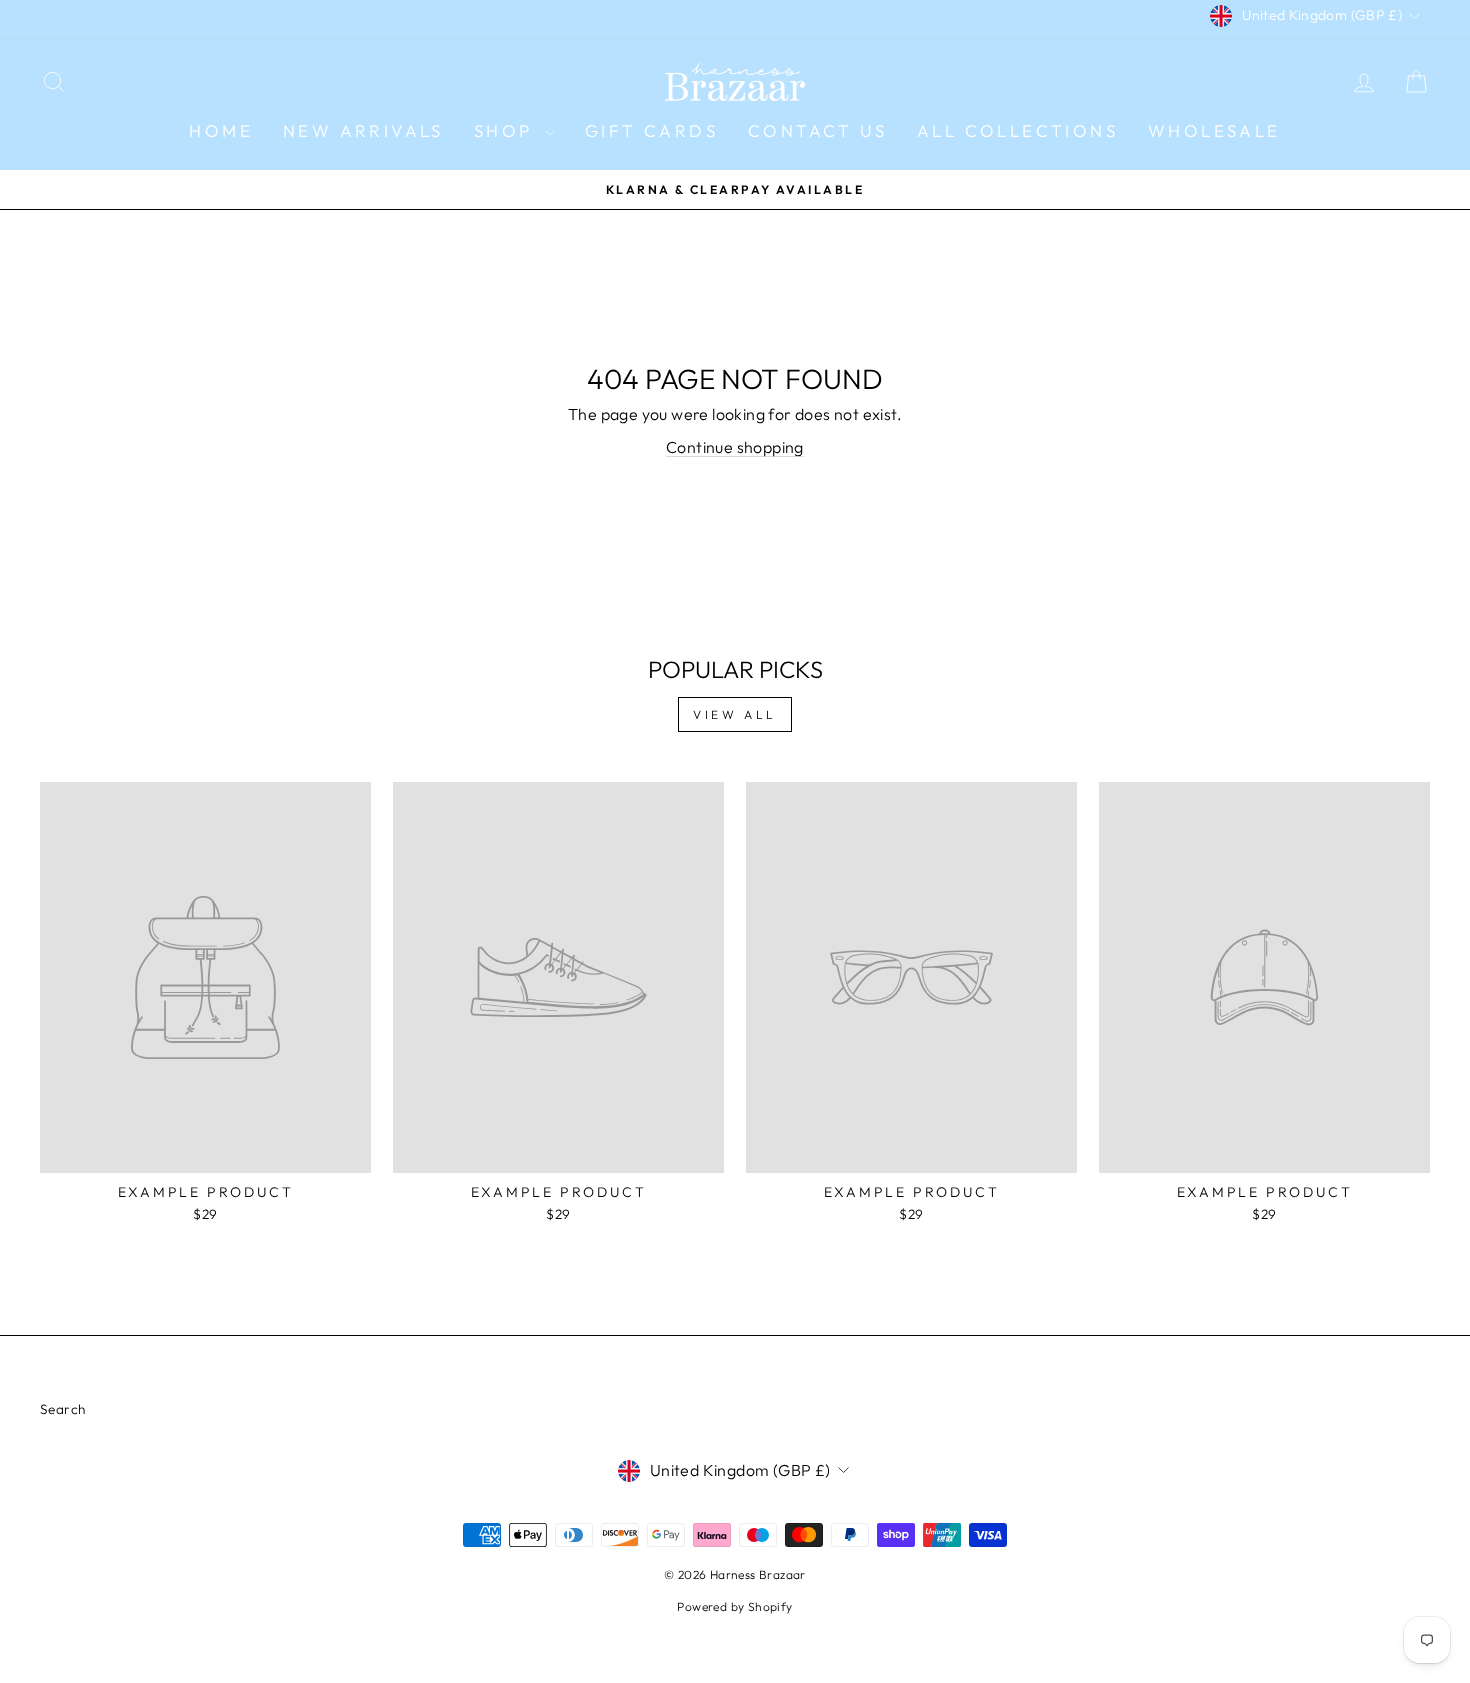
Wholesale (1214, 130)
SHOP (507, 130)
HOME (221, 130)
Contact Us (817, 130)
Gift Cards (651, 130)
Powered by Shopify (734, 1606)
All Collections (1017, 130)
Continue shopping (735, 447)
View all (735, 714)
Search (62, 1409)
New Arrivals (363, 130)
